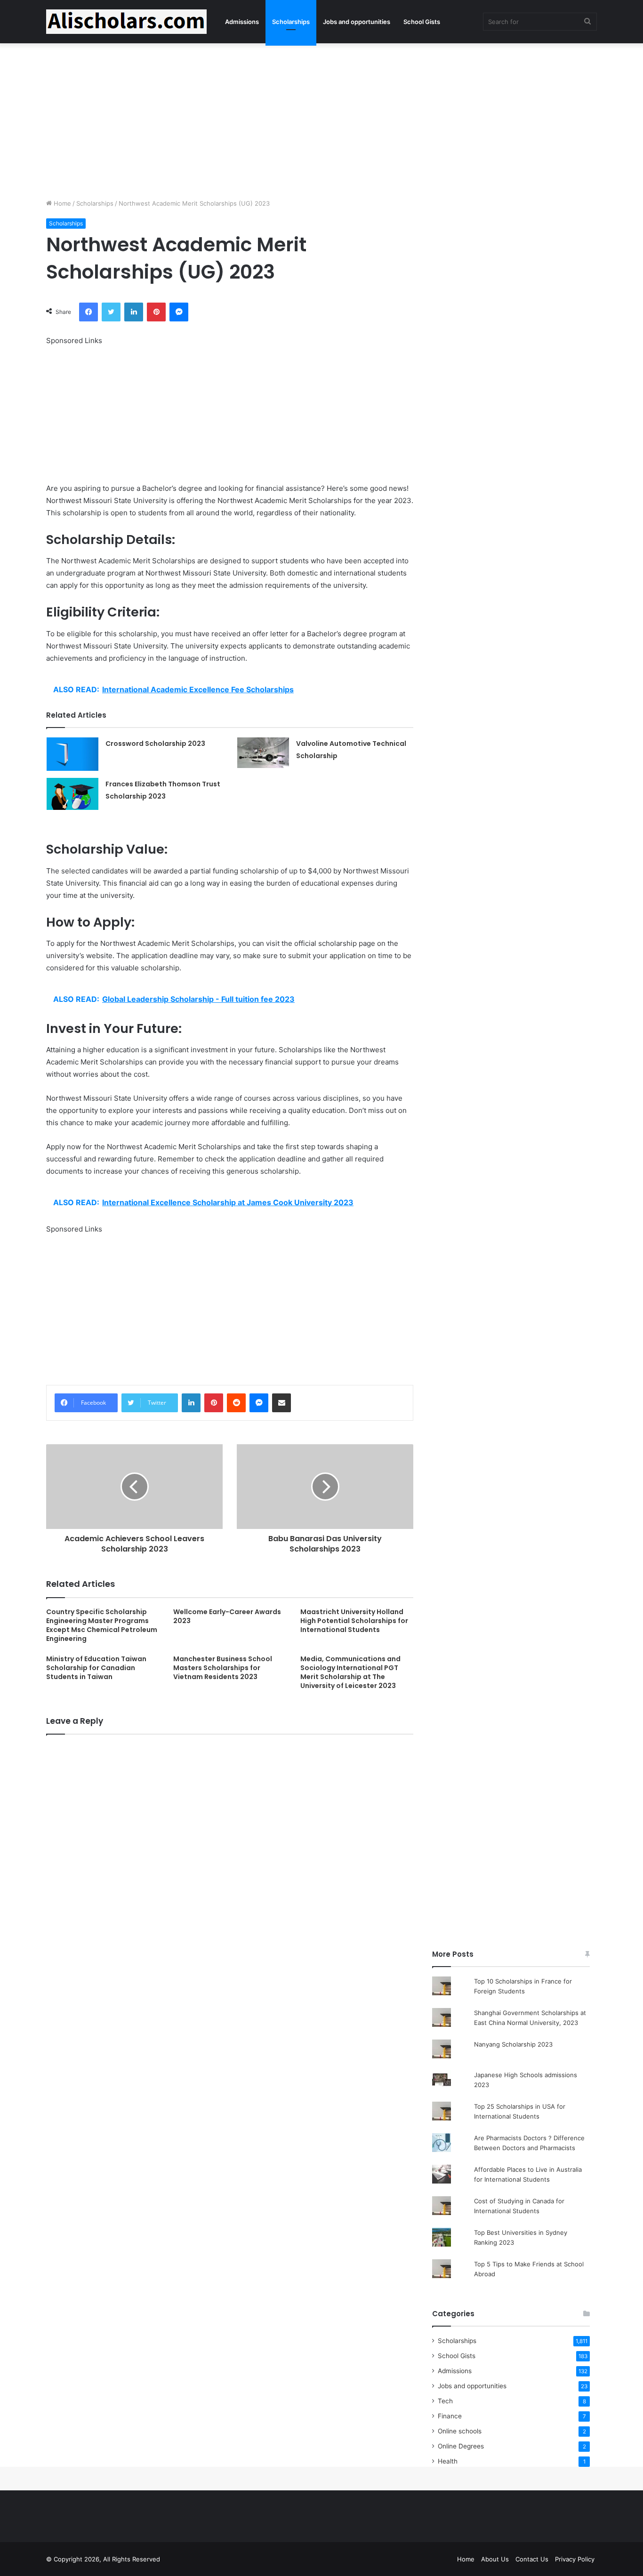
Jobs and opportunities (357, 22)
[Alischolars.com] (126, 22)
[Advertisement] (321, 119)
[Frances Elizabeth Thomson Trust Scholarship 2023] (72, 794)
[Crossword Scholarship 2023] (72, 754)
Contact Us (532, 2559)
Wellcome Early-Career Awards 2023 (227, 1616)
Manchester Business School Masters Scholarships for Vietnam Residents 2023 (223, 1668)
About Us (495, 2559)
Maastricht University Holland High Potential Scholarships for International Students (354, 1621)
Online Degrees (461, 2446)
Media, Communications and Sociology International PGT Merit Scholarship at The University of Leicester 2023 (350, 1672)
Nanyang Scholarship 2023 (513, 2044)
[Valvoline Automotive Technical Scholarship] (263, 753)
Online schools (460, 2431)
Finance (450, 2416)
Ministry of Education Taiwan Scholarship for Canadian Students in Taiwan (96, 1668)
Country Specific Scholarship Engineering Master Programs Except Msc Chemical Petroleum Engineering (102, 1625)
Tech (445, 2401)
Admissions (242, 22)
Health (448, 2461)
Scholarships (291, 22)
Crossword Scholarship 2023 (155, 744)
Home (61, 203)
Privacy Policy (575, 2559)
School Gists (422, 22)
